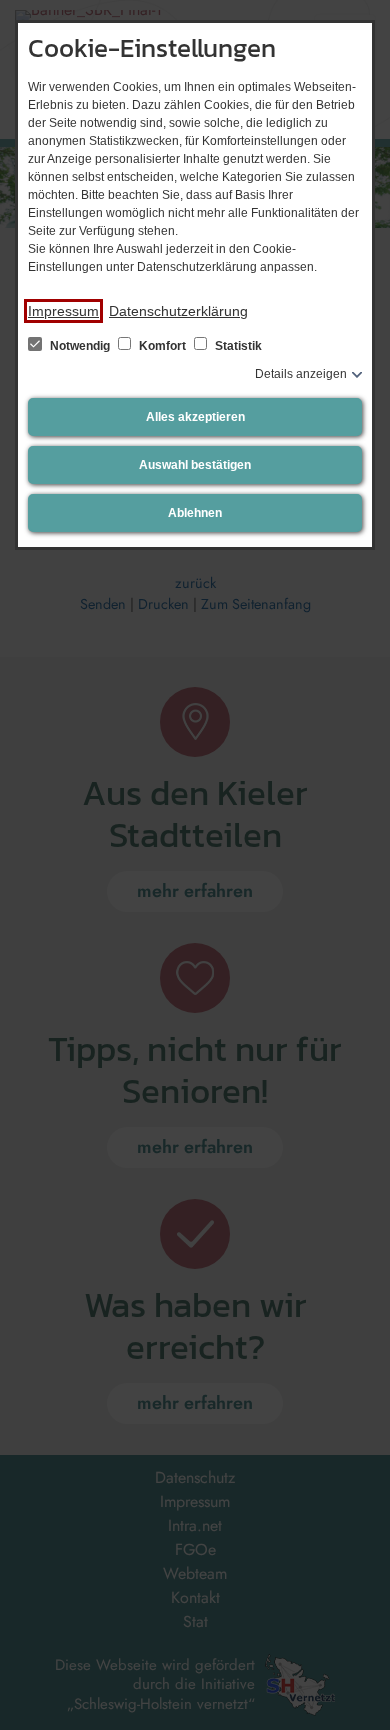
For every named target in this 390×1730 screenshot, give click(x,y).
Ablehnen (195, 513)
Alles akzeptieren (195, 417)
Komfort (162, 346)
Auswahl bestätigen (195, 465)
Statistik (237, 346)
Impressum (63, 311)
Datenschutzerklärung (178, 311)
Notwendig (80, 346)
